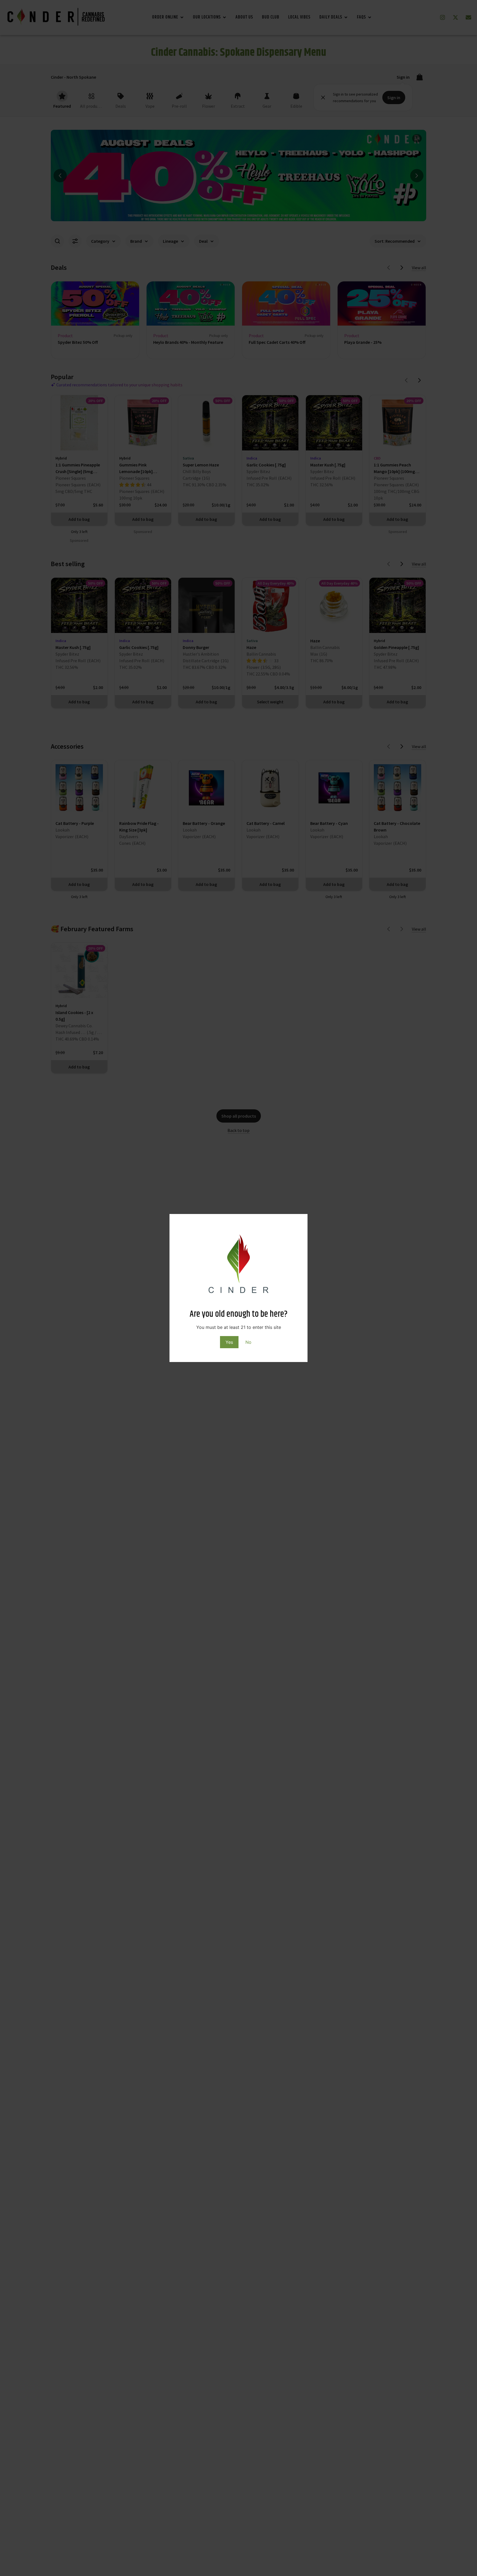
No (248, 1342)
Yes (229, 1342)
